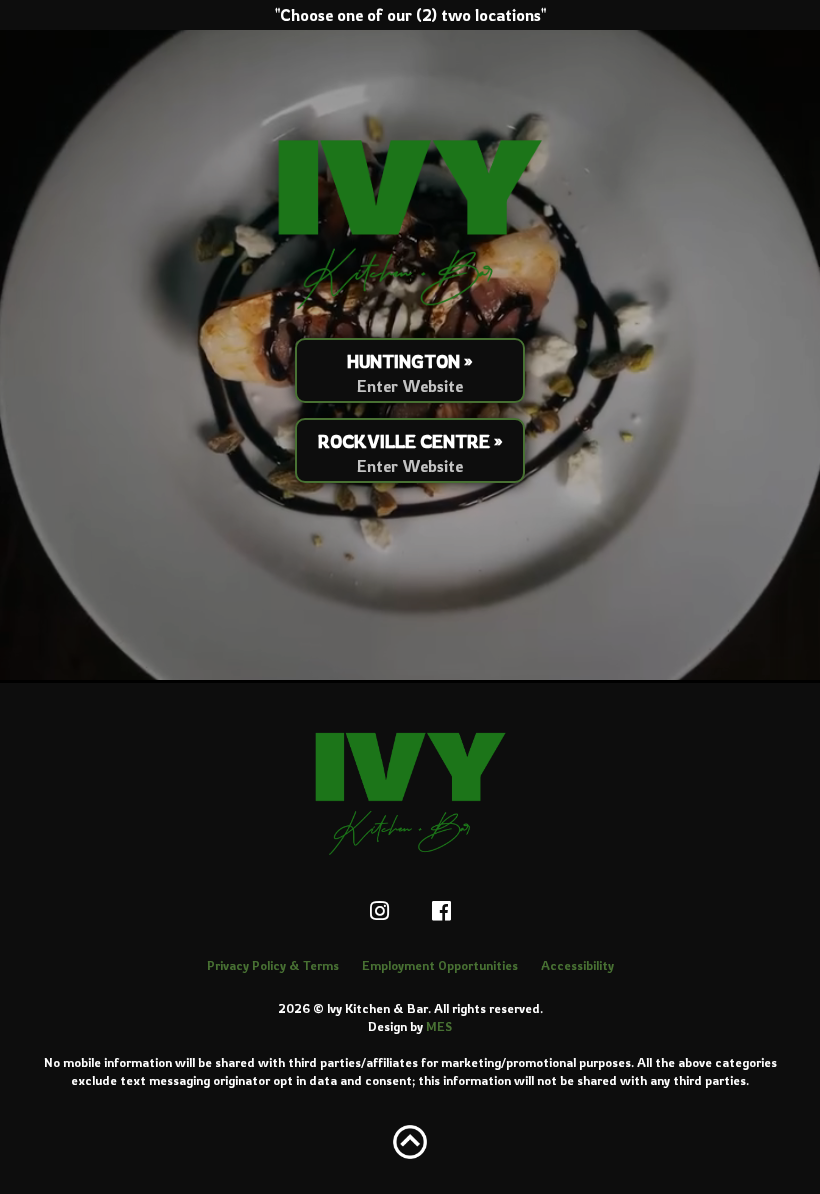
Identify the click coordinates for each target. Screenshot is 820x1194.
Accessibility (577, 965)
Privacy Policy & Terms (273, 965)
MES (439, 1026)
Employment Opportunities (440, 965)
